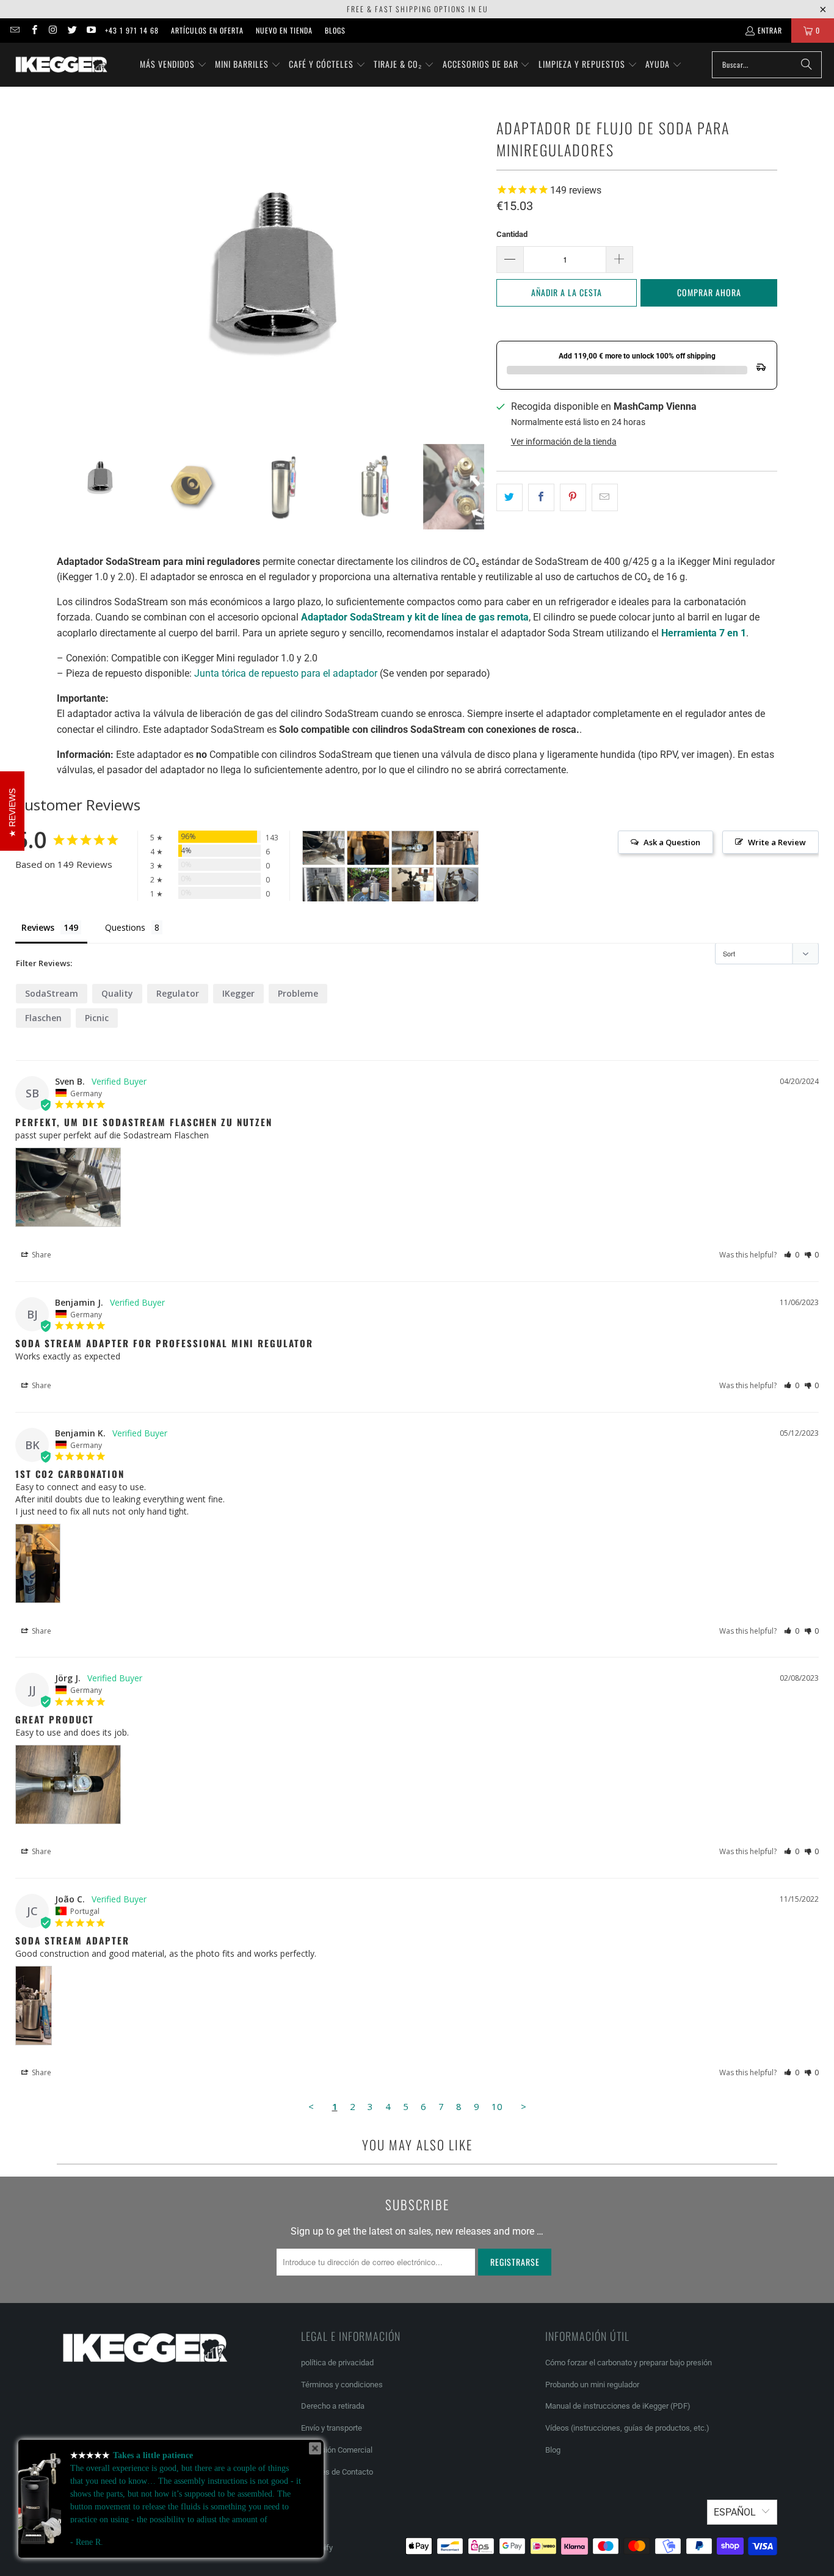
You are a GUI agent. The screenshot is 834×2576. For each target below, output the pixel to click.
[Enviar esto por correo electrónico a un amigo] (605, 498)
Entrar (770, 30)
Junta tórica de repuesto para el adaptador (286, 673)
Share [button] (41, 1255)
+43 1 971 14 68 (132, 30)
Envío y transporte (332, 2428)
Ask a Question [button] (672, 842)
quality (117, 993)
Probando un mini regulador (592, 2385)
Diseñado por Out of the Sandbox (196, 2548)
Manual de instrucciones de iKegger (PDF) (618, 2406)
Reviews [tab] (38, 927)
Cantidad (512, 234)
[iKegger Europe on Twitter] (72, 30)
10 (497, 2106)
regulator (178, 993)
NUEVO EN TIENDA (284, 30)
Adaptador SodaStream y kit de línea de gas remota (415, 617)
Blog (553, 2450)
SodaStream (52, 993)
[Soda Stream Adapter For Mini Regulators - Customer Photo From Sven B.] (324, 848)
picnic (97, 1018)
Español (735, 2512)
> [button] (524, 2106)
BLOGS (335, 30)
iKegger (238, 993)
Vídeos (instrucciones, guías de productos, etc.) (627, 2428)
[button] (173, 65)
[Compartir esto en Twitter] (509, 498)
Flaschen (43, 1018)
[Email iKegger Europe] (14, 30)
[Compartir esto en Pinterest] (573, 498)
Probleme (298, 993)
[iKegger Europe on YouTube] (91, 30)
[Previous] (66, 265)
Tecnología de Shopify (295, 2548)
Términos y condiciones (342, 2385)
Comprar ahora (709, 292)
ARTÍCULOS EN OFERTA (207, 30)
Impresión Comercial (337, 2450)
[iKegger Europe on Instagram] (53, 30)
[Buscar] (807, 65)
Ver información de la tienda (564, 442)
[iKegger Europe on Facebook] (33, 30)
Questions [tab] (125, 927)
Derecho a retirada (333, 2406)
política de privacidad (337, 2363)
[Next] (475, 265)
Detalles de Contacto (337, 2472)
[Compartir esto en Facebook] (541, 498)
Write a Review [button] (777, 842)
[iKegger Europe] (61, 65)
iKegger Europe (110, 2548)
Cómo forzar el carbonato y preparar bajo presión (629, 2363)
